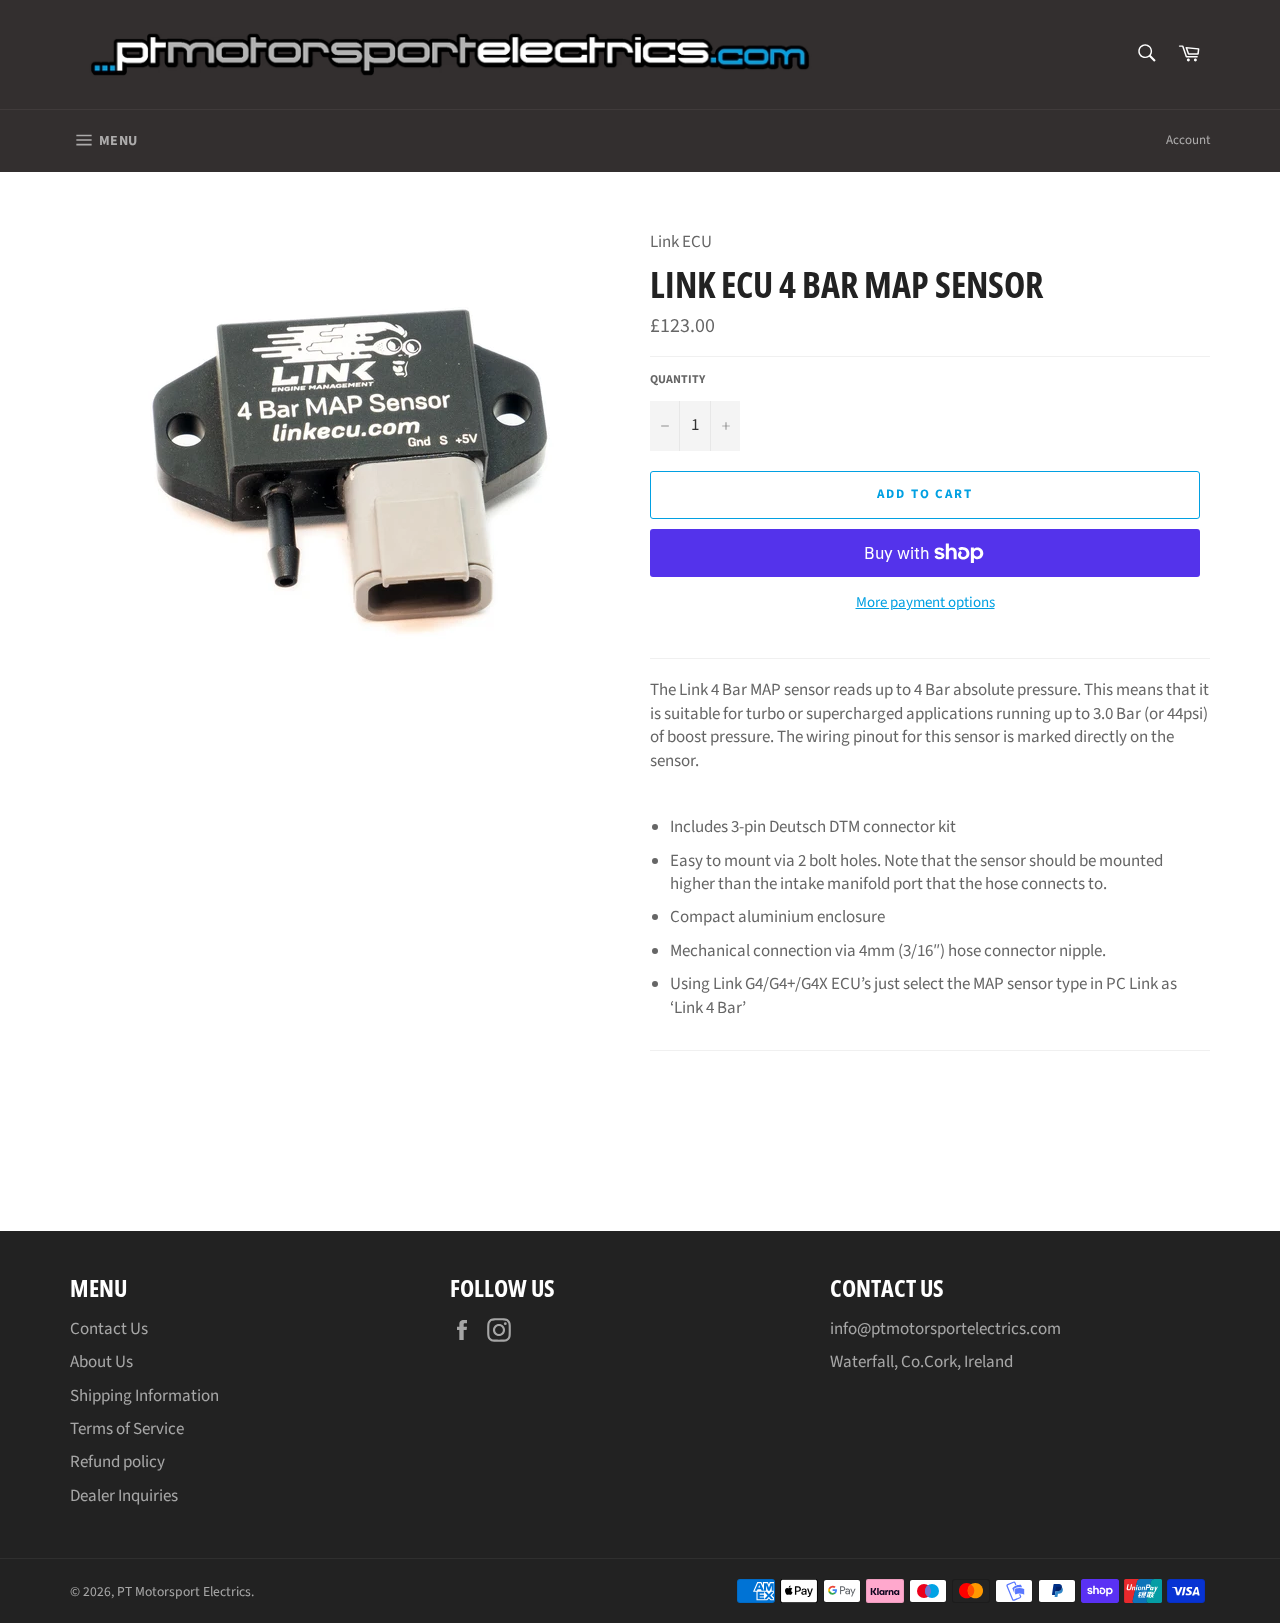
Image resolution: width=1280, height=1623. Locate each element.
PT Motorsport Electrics (184, 1591)
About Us (101, 1362)
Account (1188, 140)
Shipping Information (144, 1396)
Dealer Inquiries (124, 1496)
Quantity (677, 380)
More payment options (925, 603)
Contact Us (109, 1329)
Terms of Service (127, 1429)
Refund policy (117, 1462)
